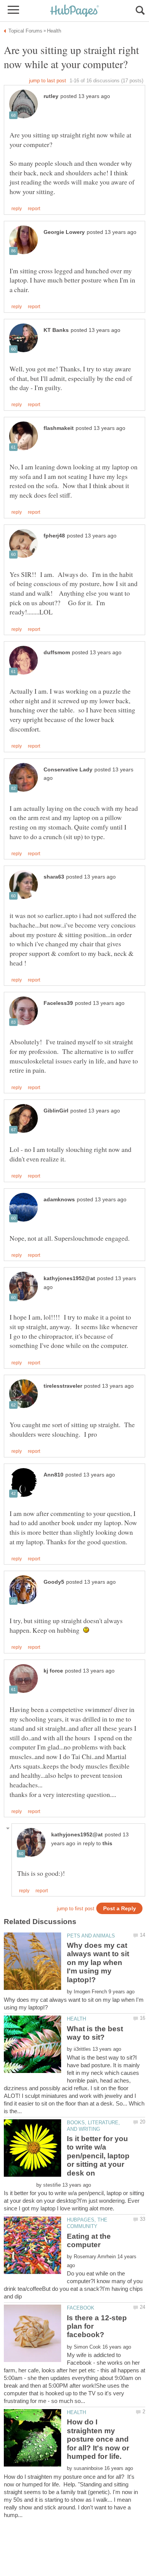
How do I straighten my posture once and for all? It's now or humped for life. (98, 2439)
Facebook (81, 2308)
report (34, 209)
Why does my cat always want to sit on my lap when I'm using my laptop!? (98, 1963)
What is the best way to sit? (95, 2033)
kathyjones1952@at (69, 1278)
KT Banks (56, 330)
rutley (51, 96)
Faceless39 (58, 1003)
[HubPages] (74, 11)
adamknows (59, 1200)
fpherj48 (54, 536)
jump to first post (76, 1909)
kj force (53, 1671)
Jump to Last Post (48, 81)
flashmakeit (59, 428)
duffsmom (57, 653)
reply (17, 209)
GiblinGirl (56, 1111)
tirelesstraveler (63, 1386)
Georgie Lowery (64, 232)
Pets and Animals (91, 1936)
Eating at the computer (89, 2240)
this (107, 1843)
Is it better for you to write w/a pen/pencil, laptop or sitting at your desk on (98, 2156)
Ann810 (53, 1475)
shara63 (54, 877)
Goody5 (54, 1582)
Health (76, 2019)
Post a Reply (120, 1909)
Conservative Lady (68, 770)
